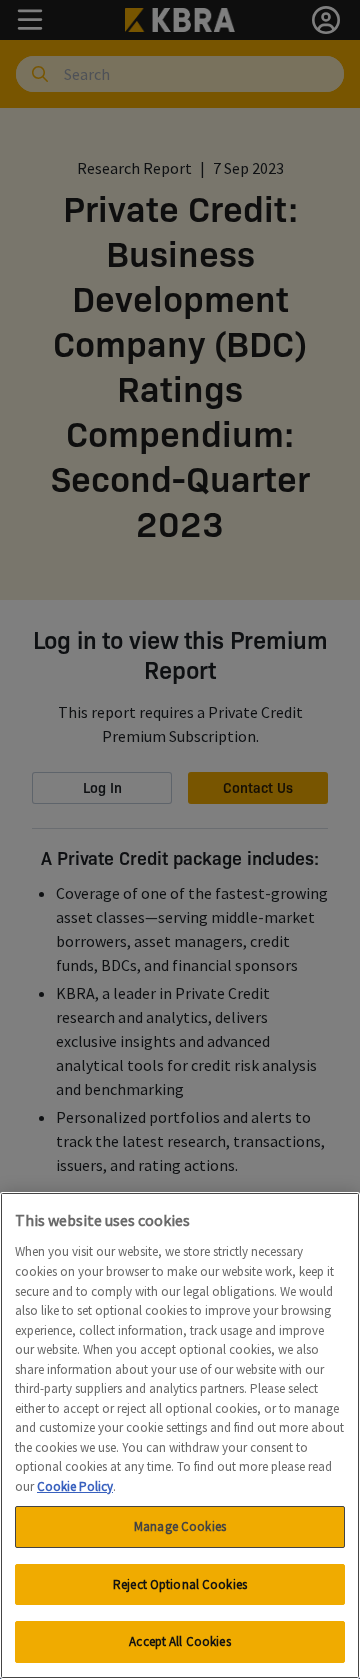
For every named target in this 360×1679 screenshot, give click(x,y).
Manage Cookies (180, 1526)
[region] (180, 1435)
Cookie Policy (75, 1486)
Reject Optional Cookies (180, 1584)
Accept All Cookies (179, 1641)
